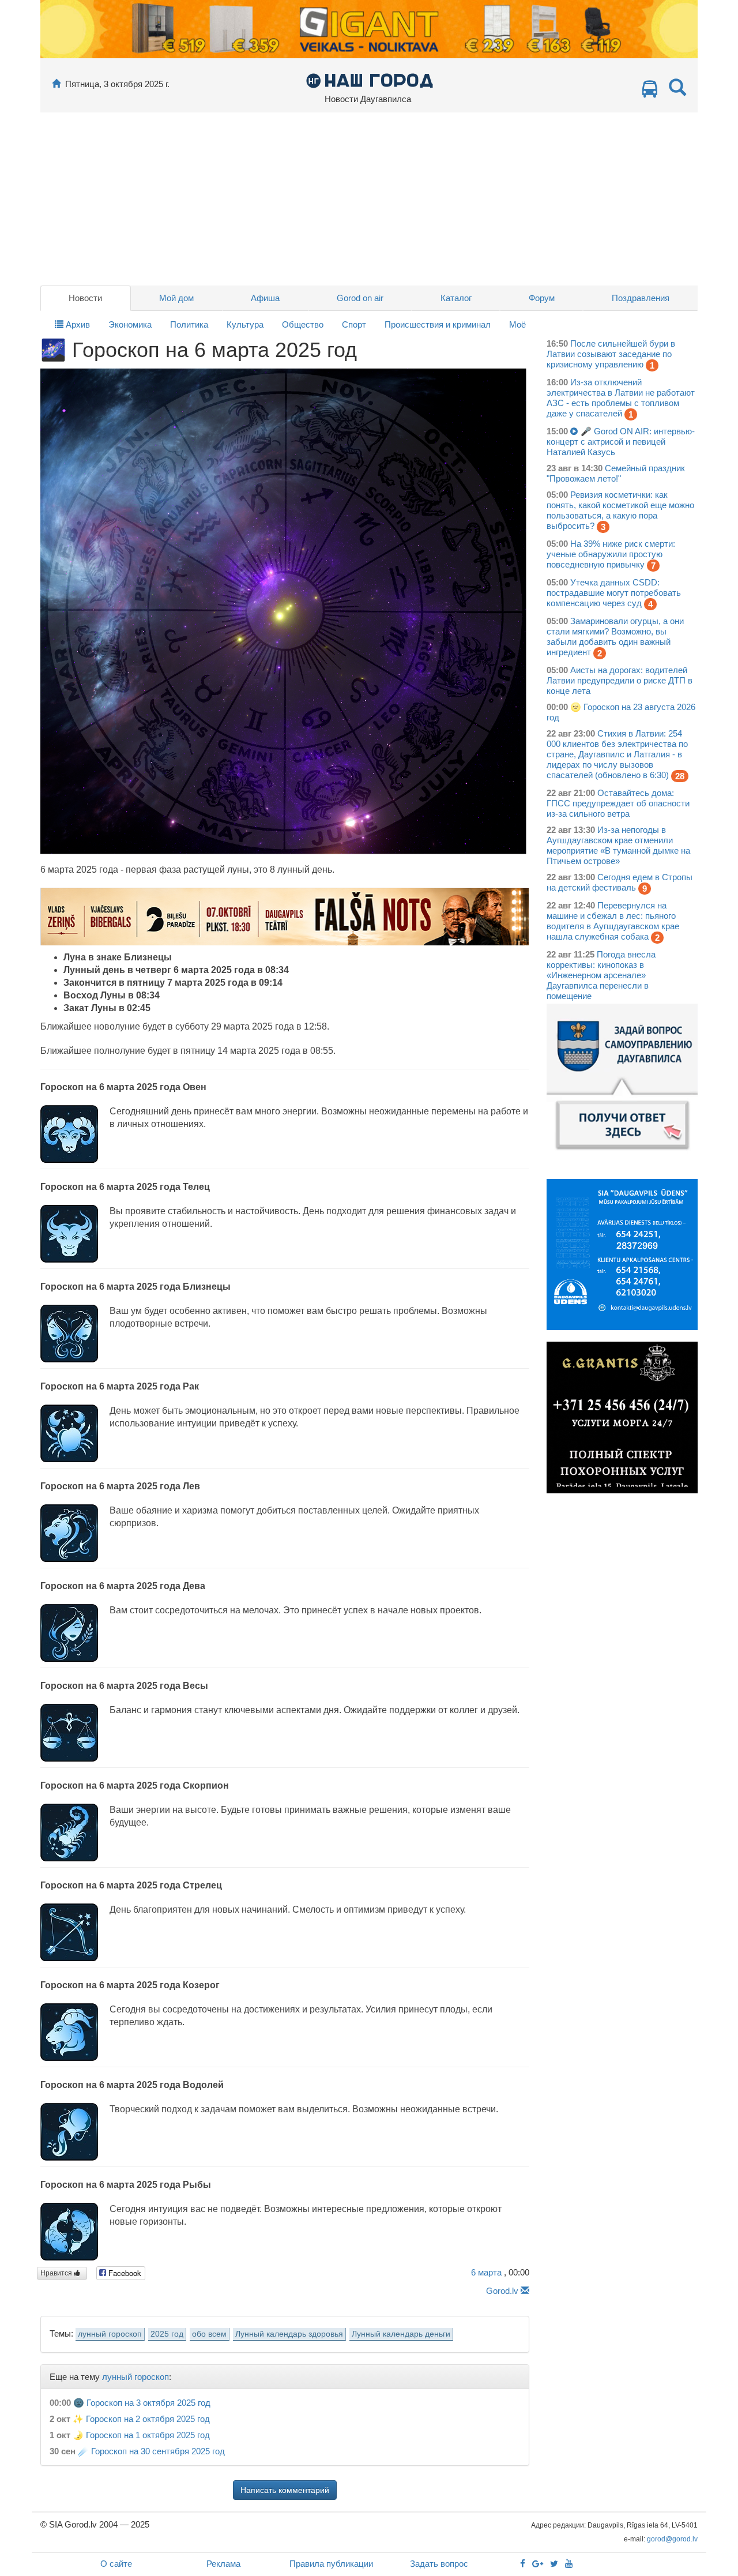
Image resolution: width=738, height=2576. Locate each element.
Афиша (265, 298)
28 (680, 776)
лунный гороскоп (110, 2334)
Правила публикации (331, 2564)
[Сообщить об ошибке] (525, 2291)
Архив (77, 324)
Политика (189, 324)
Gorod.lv (502, 2291)
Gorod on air (360, 298)
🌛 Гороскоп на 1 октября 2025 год (141, 2435)
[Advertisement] (369, 199)
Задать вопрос (439, 2564)
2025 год (167, 2334)
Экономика (130, 324)
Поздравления (641, 298)
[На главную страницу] (56, 84)
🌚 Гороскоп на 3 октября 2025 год (142, 2403)
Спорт (354, 324)
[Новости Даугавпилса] (369, 80)
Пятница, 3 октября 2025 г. (117, 84)
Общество (303, 324)
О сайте (116, 2564)
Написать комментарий (285, 2490)
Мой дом (176, 298)
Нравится (57, 2273)
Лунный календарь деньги (401, 2334)
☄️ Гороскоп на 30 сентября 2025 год (151, 2451)
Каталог (456, 298)
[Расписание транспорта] (650, 92)
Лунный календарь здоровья (289, 2334)
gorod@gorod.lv (672, 2539)
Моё (517, 324)
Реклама (223, 2564)
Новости (85, 298)
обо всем (209, 2334)
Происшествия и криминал (438, 324)
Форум (542, 298)
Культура (245, 324)
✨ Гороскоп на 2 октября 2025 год (141, 2419)
